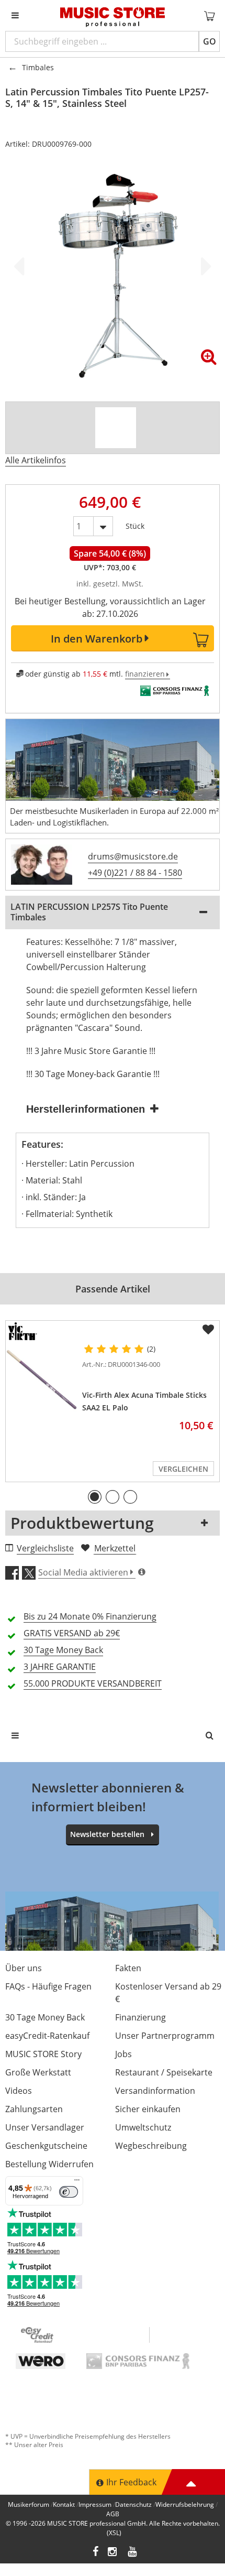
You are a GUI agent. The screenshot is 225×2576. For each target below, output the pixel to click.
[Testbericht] (116, 428)
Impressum (95, 2504)
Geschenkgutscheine (46, 2146)
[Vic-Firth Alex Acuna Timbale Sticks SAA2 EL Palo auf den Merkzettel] (208, 1330)
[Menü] (77, 2182)
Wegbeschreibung (151, 2146)
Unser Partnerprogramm (165, 2036)
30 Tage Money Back (45, 2017)
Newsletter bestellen (107, 1834)
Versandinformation (155, 2091)
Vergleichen (183, 1469)
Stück (135, 524)
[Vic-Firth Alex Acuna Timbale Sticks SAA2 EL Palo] (42, 1380)
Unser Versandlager (45, 2127)
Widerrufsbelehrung (185, 2504)
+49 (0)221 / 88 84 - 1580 (135, 873)
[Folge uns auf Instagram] (113, 2553)
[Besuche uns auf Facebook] (95, 2553)
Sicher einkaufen (148, 2109)
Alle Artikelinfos (36, 460)
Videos (19, 2091)
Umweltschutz (143, 2127)
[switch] (69, 2192)
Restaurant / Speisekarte (164, 2072)
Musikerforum (29, 2504)
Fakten (128, 1968)
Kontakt (64, 2504)
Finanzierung (140, 2017)
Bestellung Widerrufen (49, 2164)
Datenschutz (133, 2504)
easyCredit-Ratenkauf (47, 2036)
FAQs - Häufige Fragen (48, 1986)
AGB (113, 2514)
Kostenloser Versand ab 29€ (168, 1993)
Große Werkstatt (38, 2072)
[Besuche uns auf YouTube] (133, 2553)
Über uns (24, 1968)
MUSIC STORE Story (43, 2054)
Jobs (123, 2054)
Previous (21, 266)
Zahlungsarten (34, 2109)
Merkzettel (115, 1548)
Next (204, 266)
